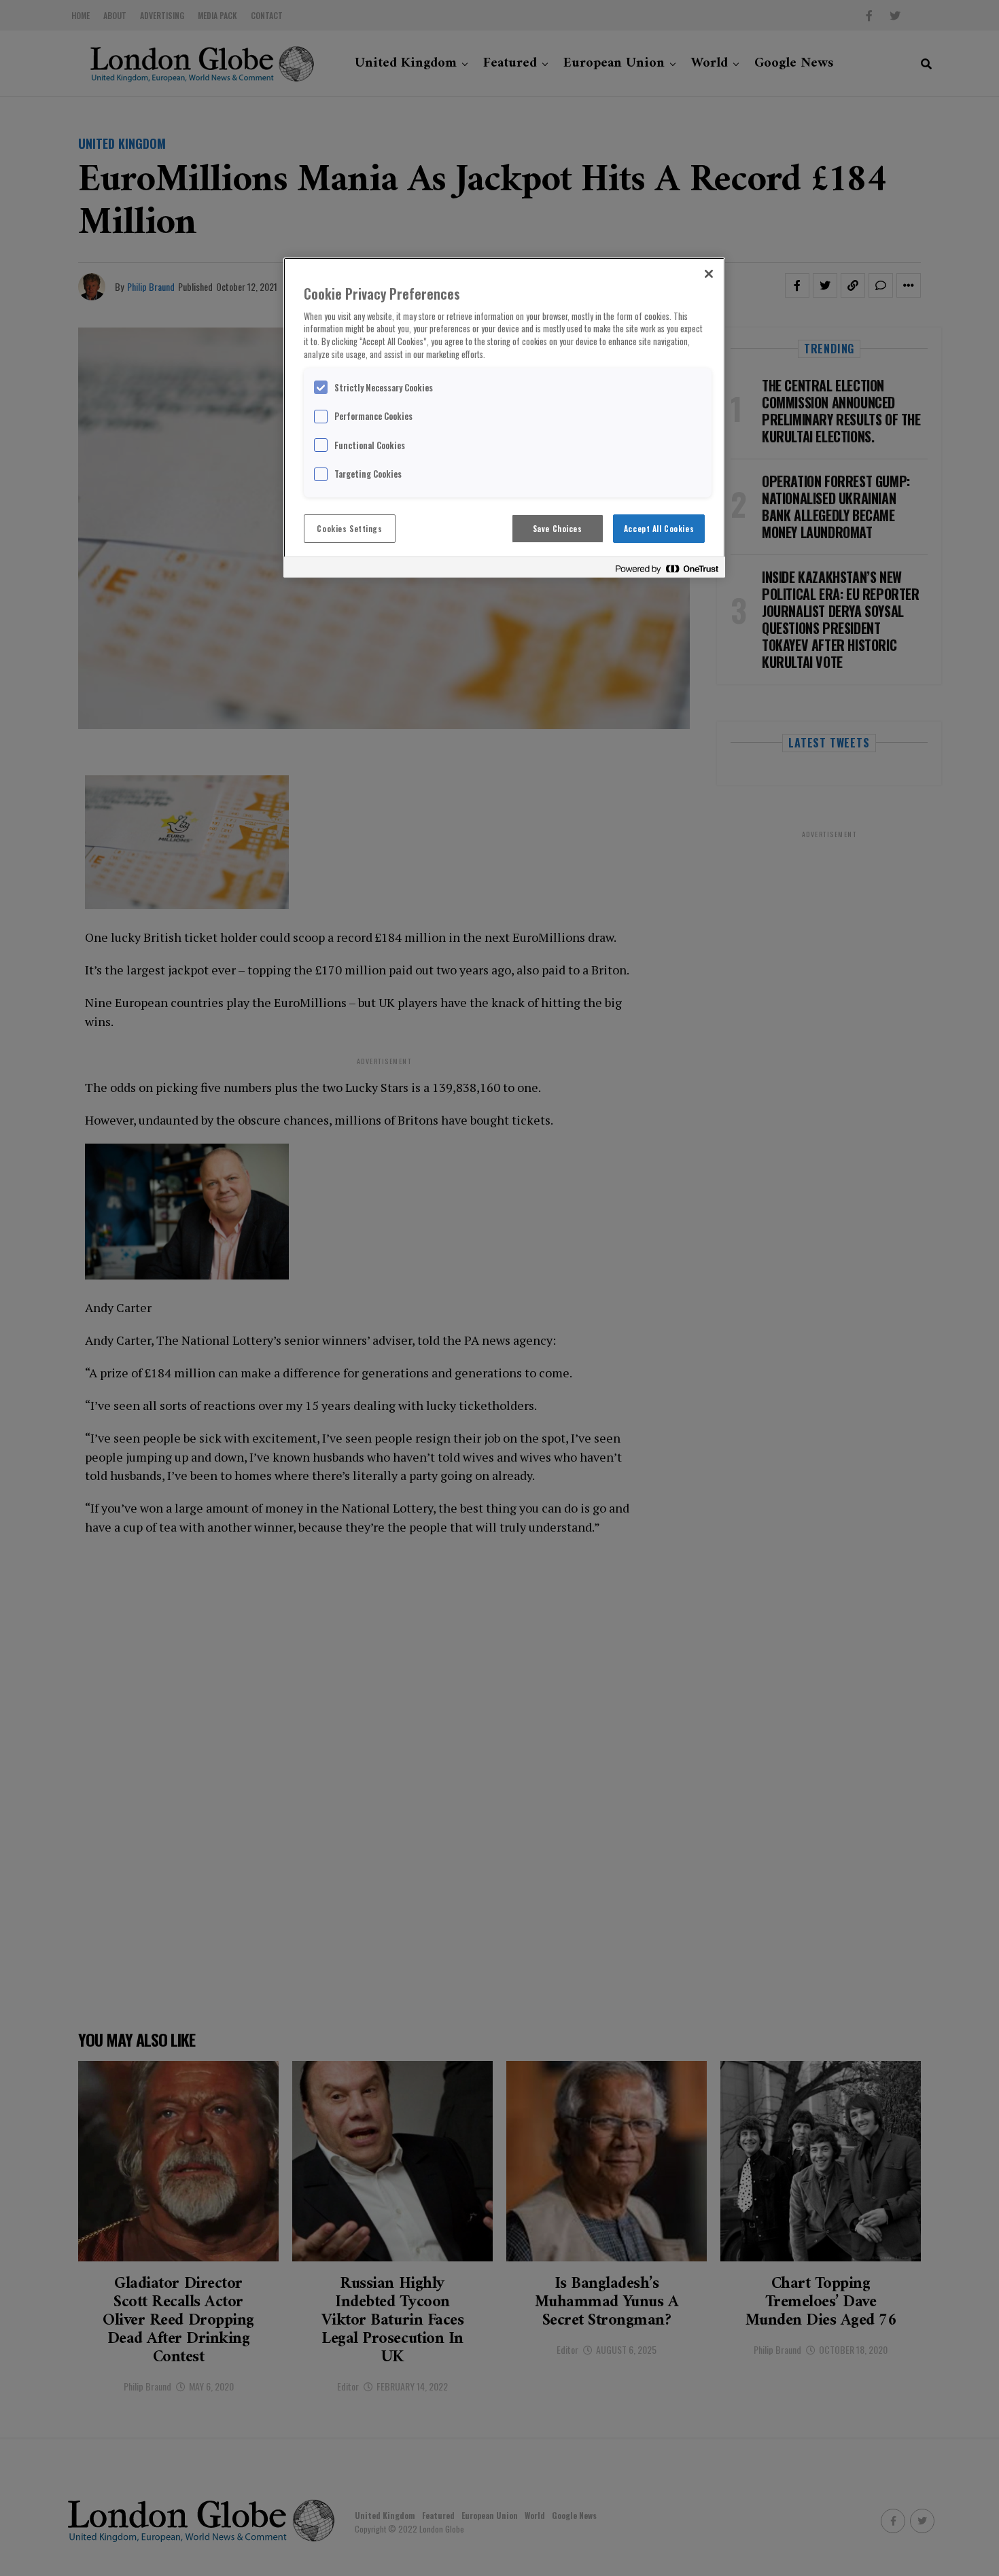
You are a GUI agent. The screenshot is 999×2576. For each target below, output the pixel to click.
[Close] (709, 274)
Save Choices (558, 528)
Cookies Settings (349, 528)
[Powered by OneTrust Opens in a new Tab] (667, 569)
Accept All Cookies (659, 528)
